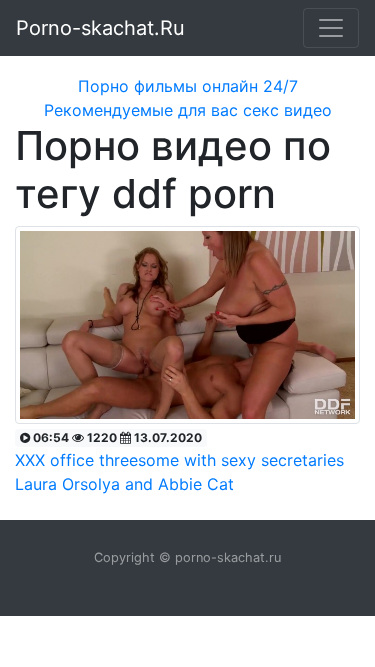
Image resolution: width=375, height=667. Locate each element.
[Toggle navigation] (331, 28)
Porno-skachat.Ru (100, 28)
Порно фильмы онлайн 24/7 (188, 86)
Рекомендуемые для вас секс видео (188, 110)
